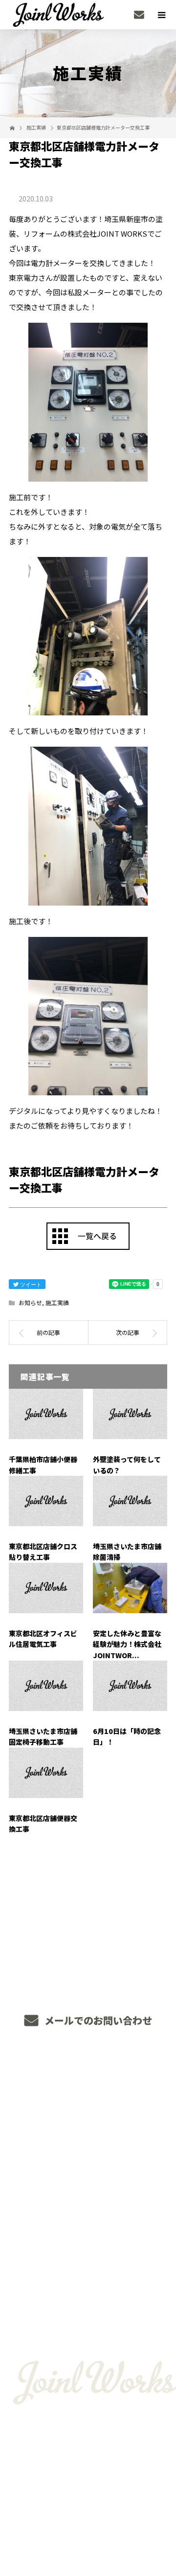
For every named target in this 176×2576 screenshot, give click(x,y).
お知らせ (30, 1302)
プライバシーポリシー (88, 2505)
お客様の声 (88, 2288)
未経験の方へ (88, 2196)
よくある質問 (88, 2265)
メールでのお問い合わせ (97, 2020)
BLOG (88, 2334)
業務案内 (88, 2104)
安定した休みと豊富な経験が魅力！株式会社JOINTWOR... (127, 1644)
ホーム (88, 2081)
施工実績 (57, 1302)
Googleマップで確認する (88, 2446)
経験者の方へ (88, 2219)
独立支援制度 (88, 2242)
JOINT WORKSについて (88, 2127)
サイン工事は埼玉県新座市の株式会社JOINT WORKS (88, 2496)
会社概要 (88, 2311)
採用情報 (88, 2173)
